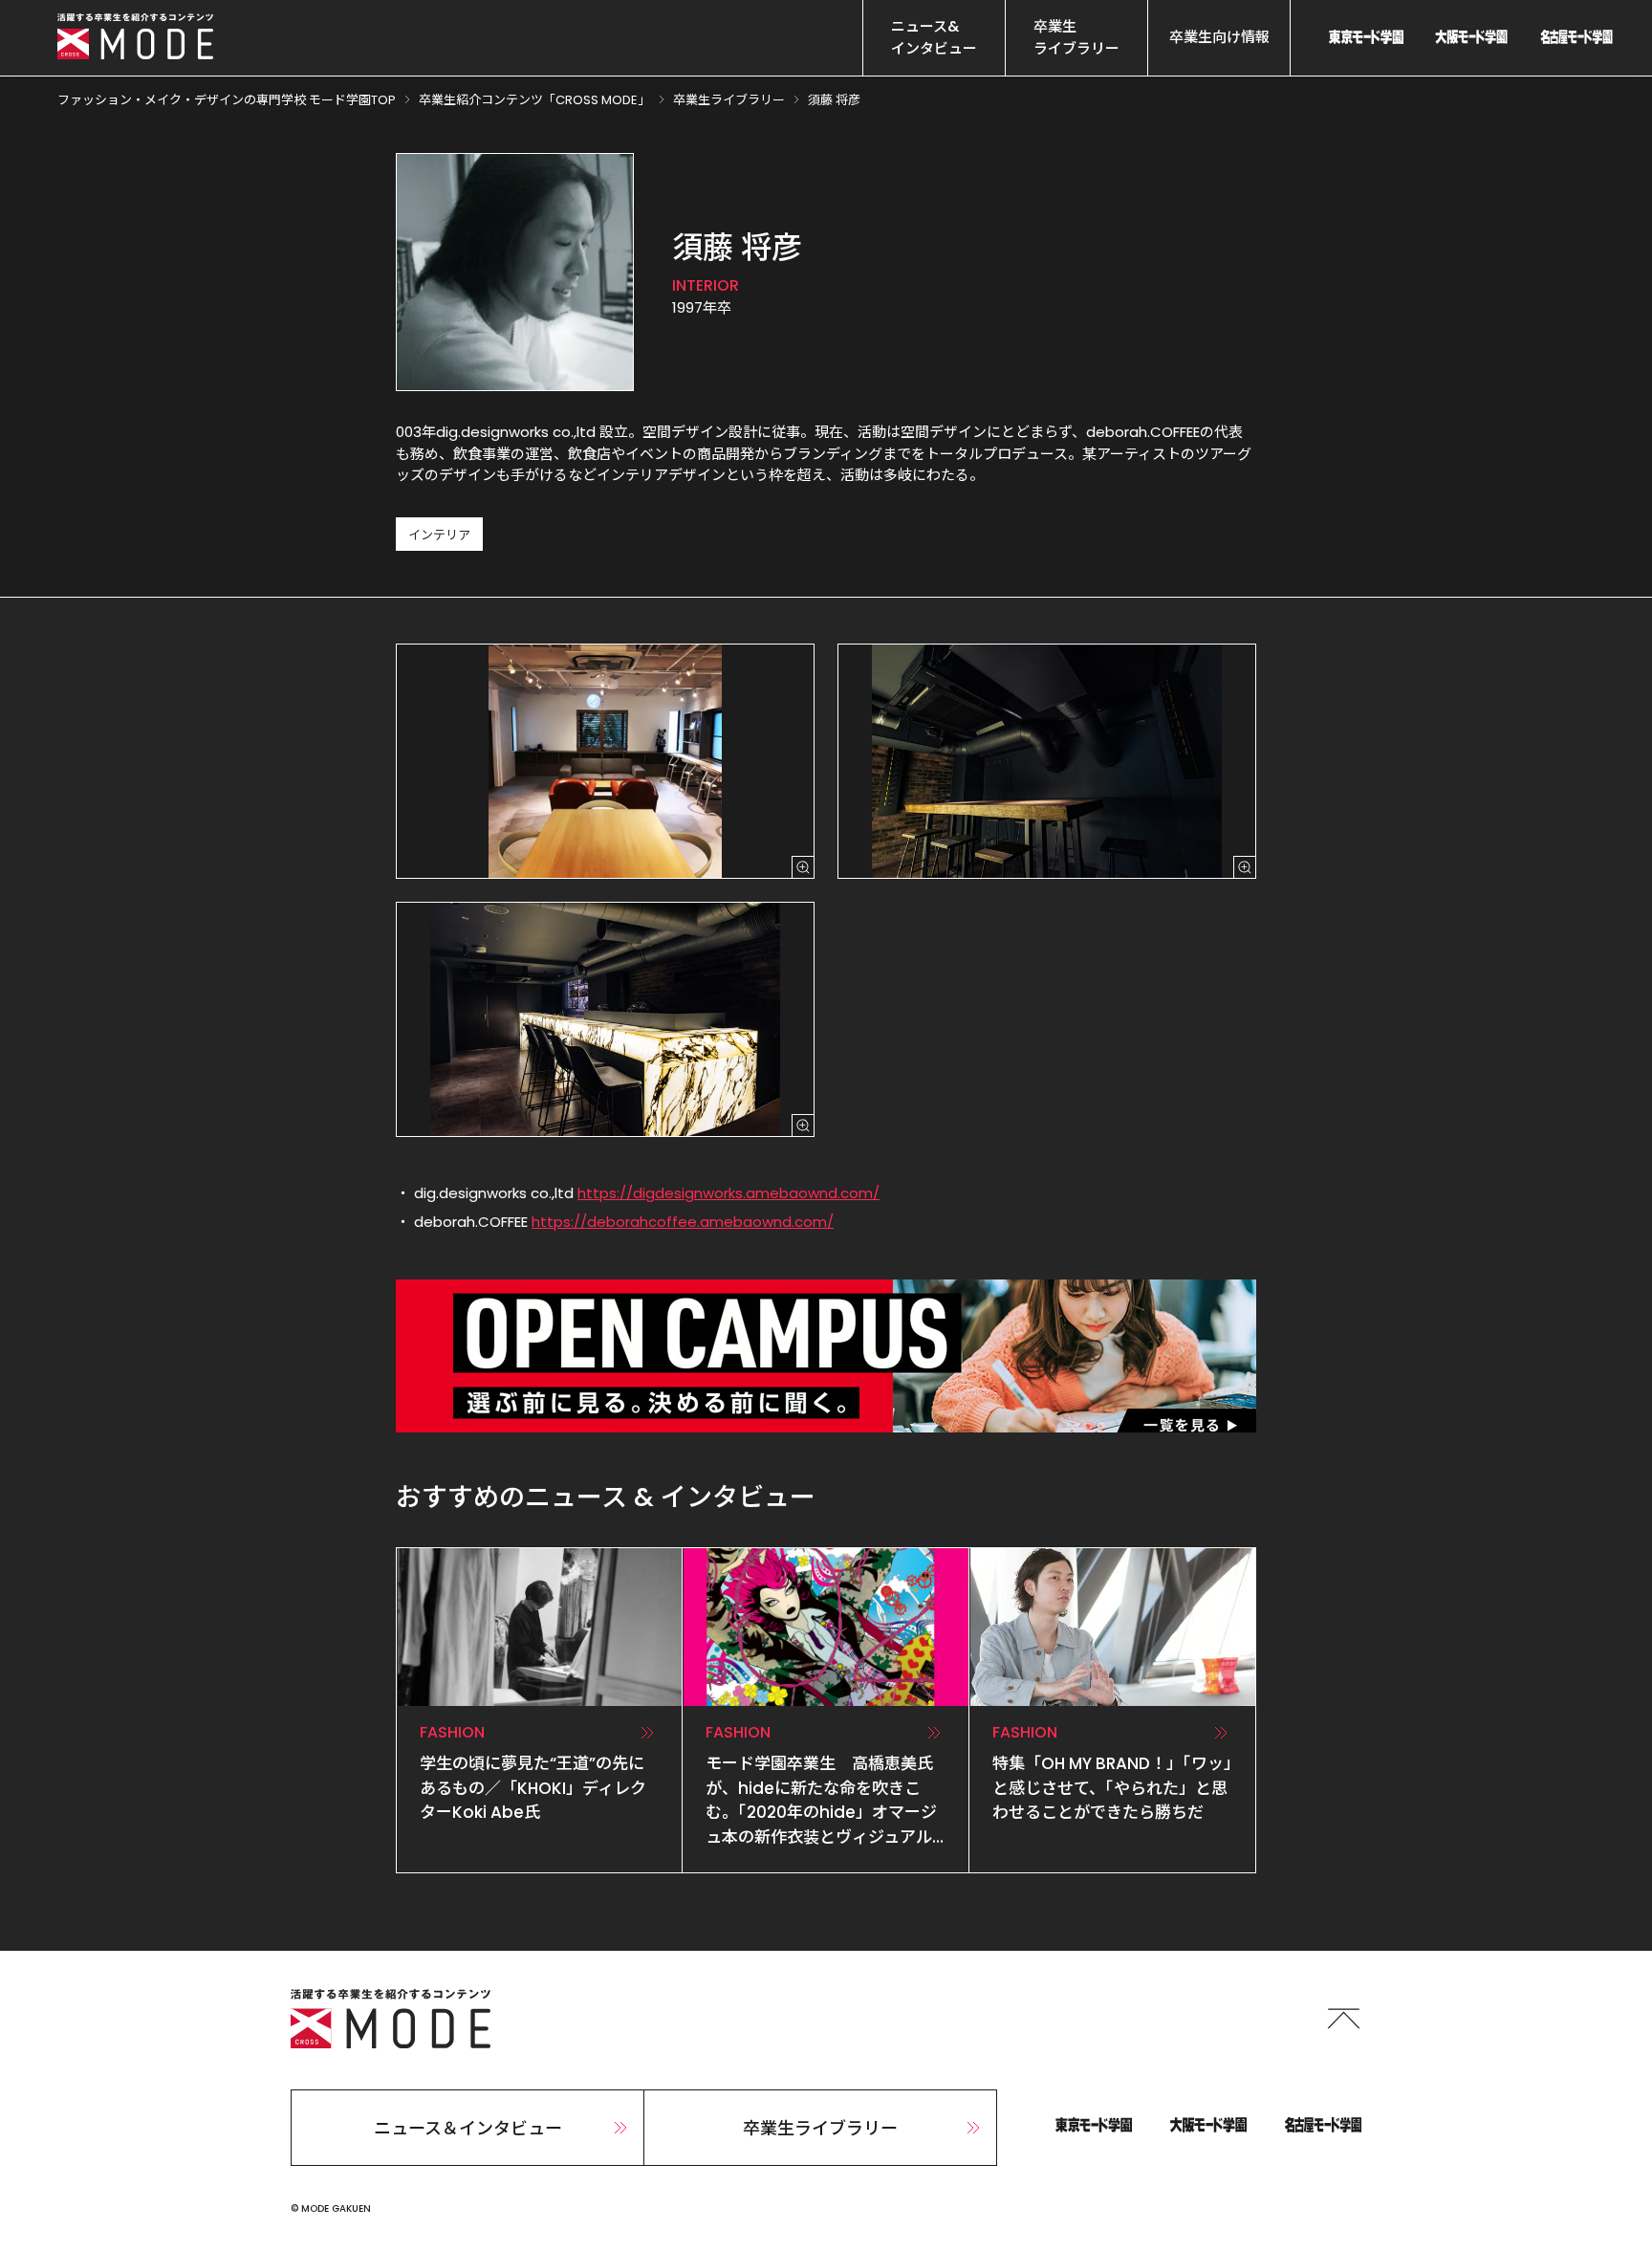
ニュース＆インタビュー (468, 2128)
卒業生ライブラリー (820, 2128)
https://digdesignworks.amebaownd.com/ (728, 1193)
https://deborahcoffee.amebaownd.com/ (683, 1222)
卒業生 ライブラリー (1076, 37)
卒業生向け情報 (1219, 37)
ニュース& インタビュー (934, 37)
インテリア (439, 535)
